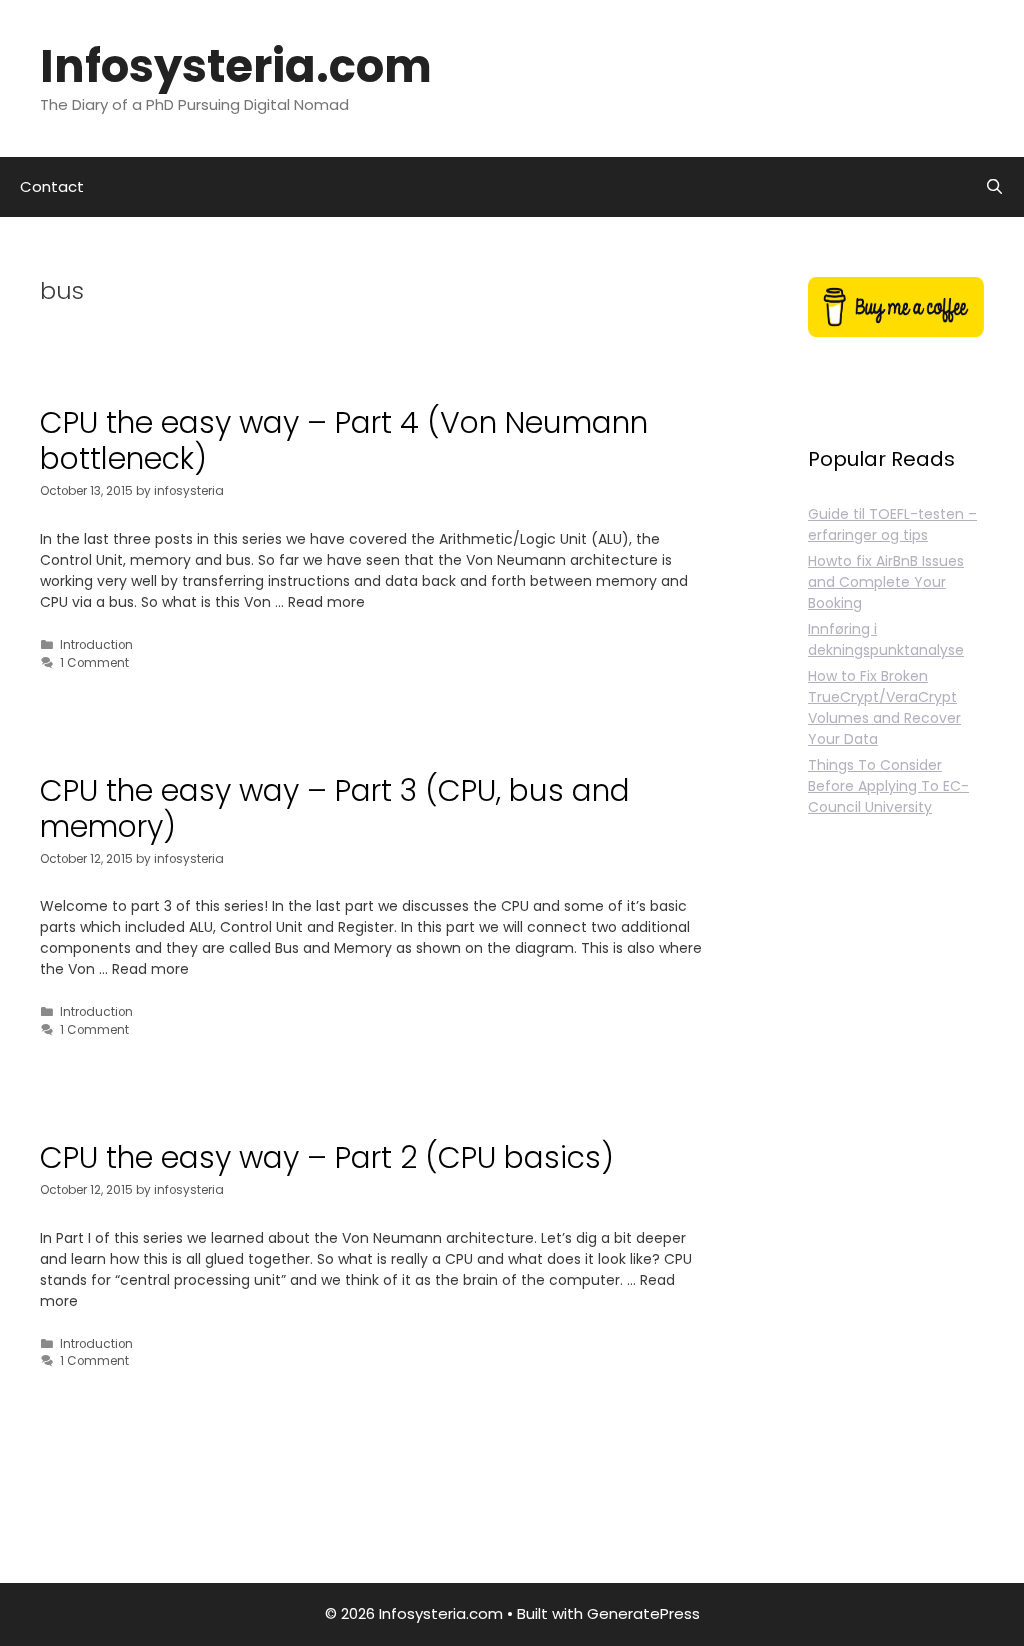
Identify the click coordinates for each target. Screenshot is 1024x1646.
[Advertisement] (896, 1223)
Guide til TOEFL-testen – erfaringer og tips (892, 524)
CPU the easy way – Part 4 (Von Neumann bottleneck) (344, 440)
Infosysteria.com (236, 66)
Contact (52, 186)
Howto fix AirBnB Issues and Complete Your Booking (886, 582)
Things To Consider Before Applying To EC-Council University (888, 786)
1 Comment (94, 663)
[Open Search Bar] (994, 187)
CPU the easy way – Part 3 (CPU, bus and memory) (335, 808)
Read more (326, 602)
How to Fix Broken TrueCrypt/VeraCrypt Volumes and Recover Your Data (884, 707)
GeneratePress (643, 1613)
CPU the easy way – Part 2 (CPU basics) (327, 1157)
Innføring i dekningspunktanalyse (886, 639)
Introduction (96, 645)
